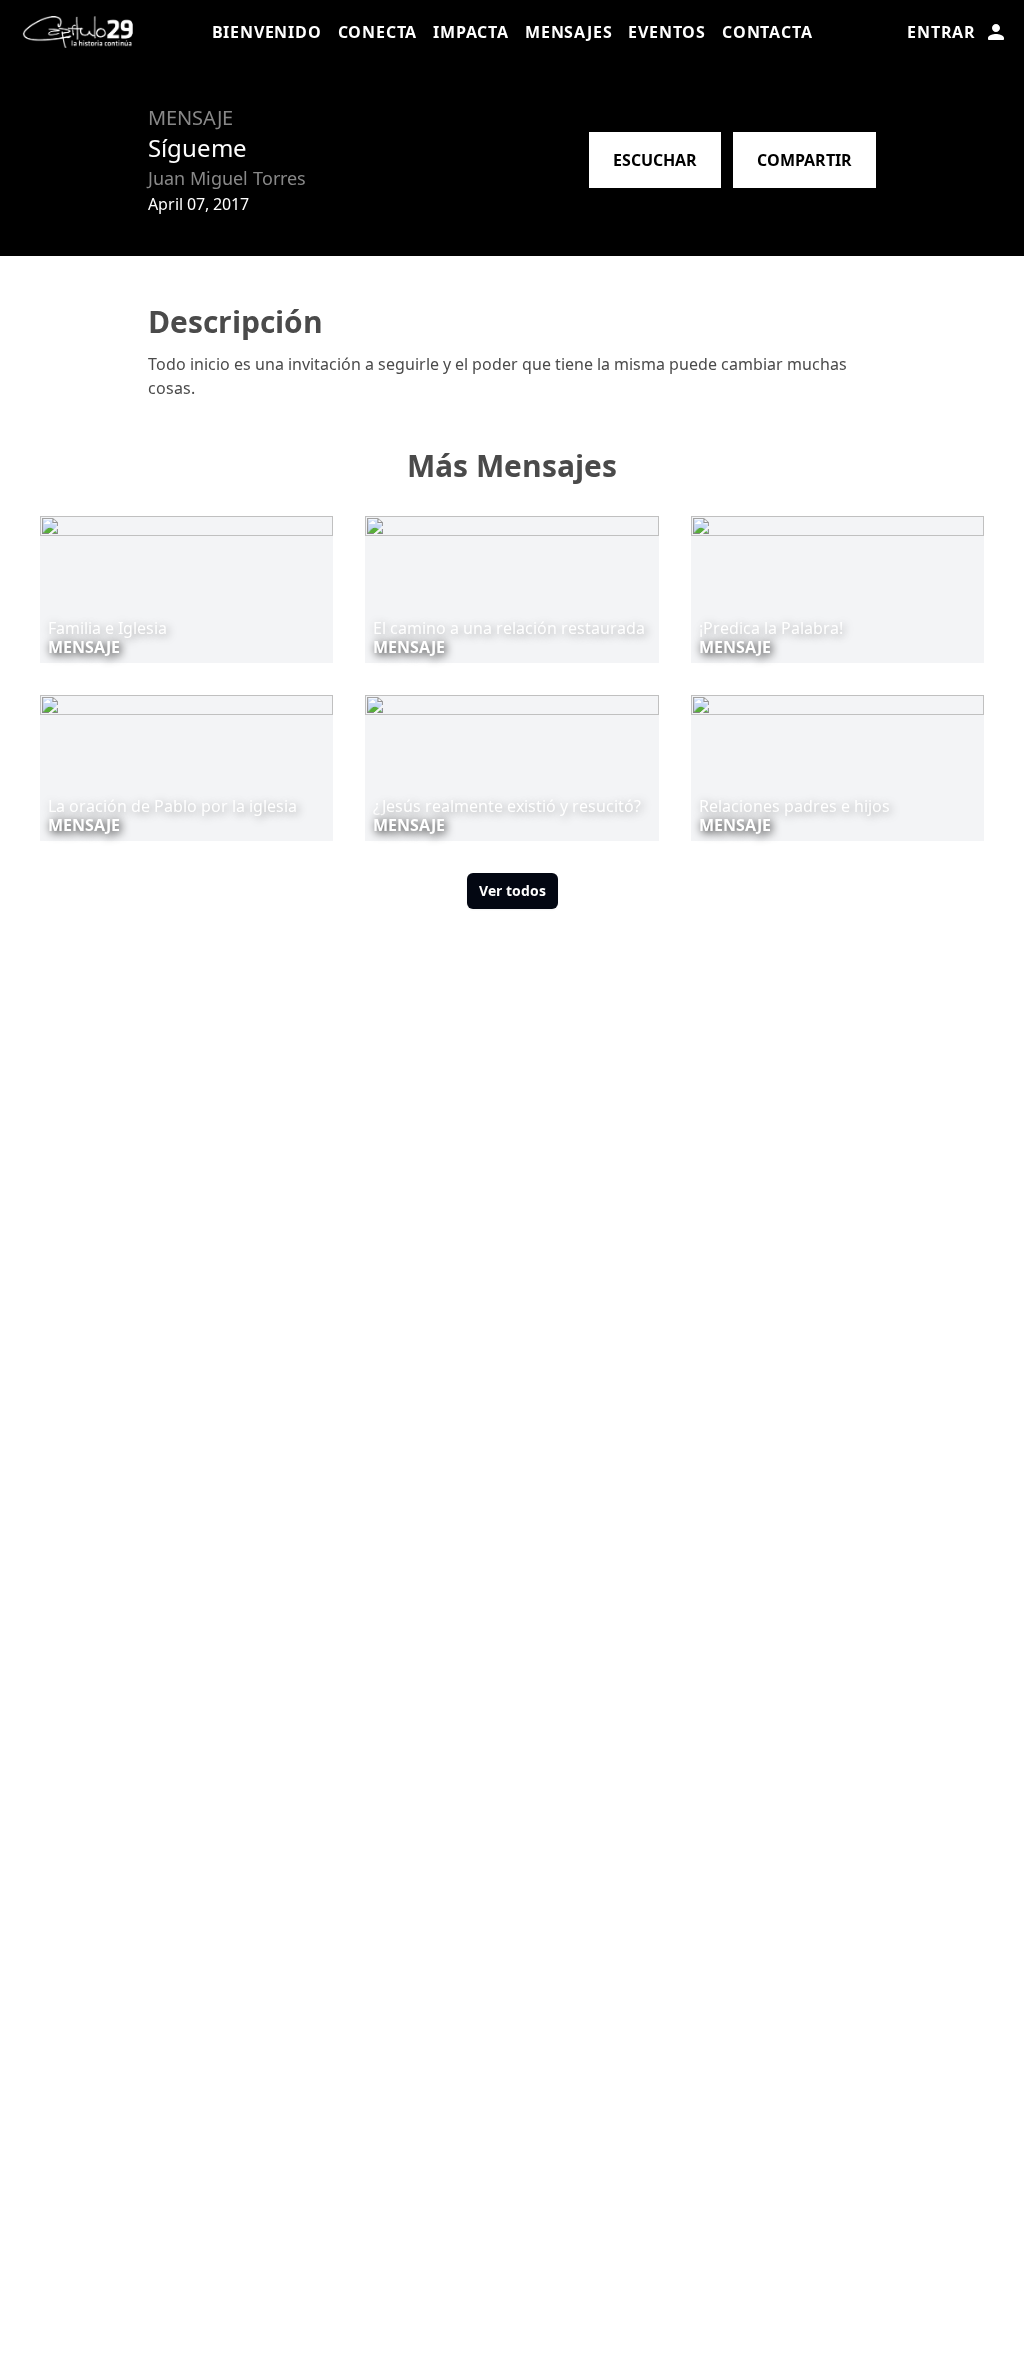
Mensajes (568, 32)
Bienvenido (267, 32)
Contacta (767, 32)
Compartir (804, 160)
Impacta (471, 32)
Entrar (941, 32)
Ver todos (512, 890)
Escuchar (655, 160)
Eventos (667, 32)
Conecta (378, 32)
